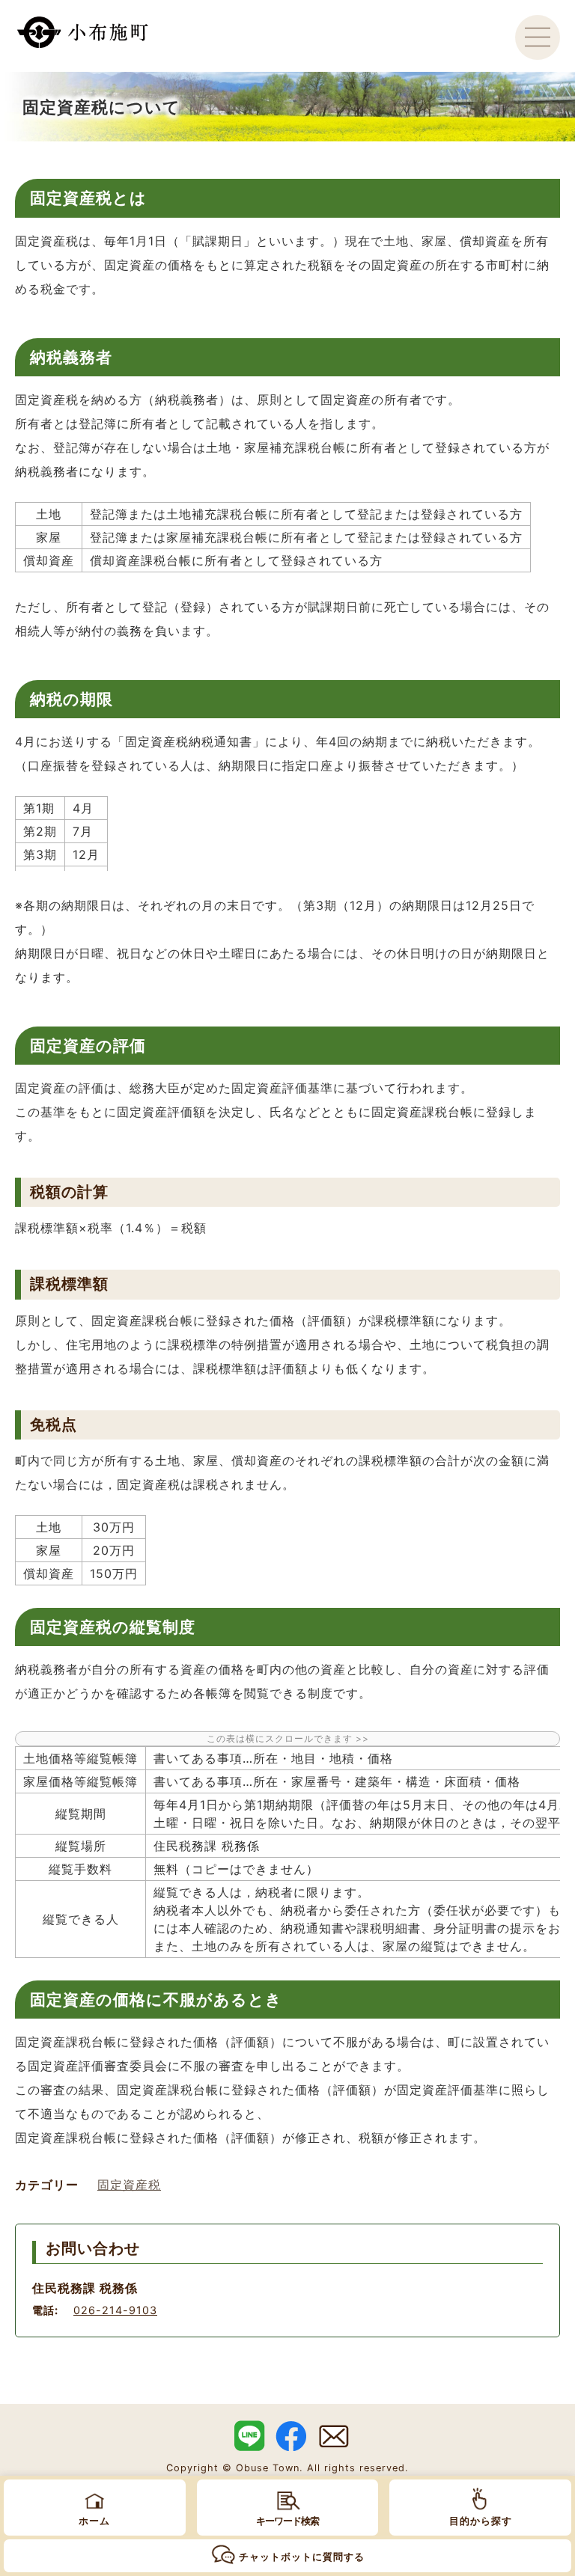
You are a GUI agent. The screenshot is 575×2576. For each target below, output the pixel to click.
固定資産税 (129, 2185)
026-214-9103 (115, 2310)
